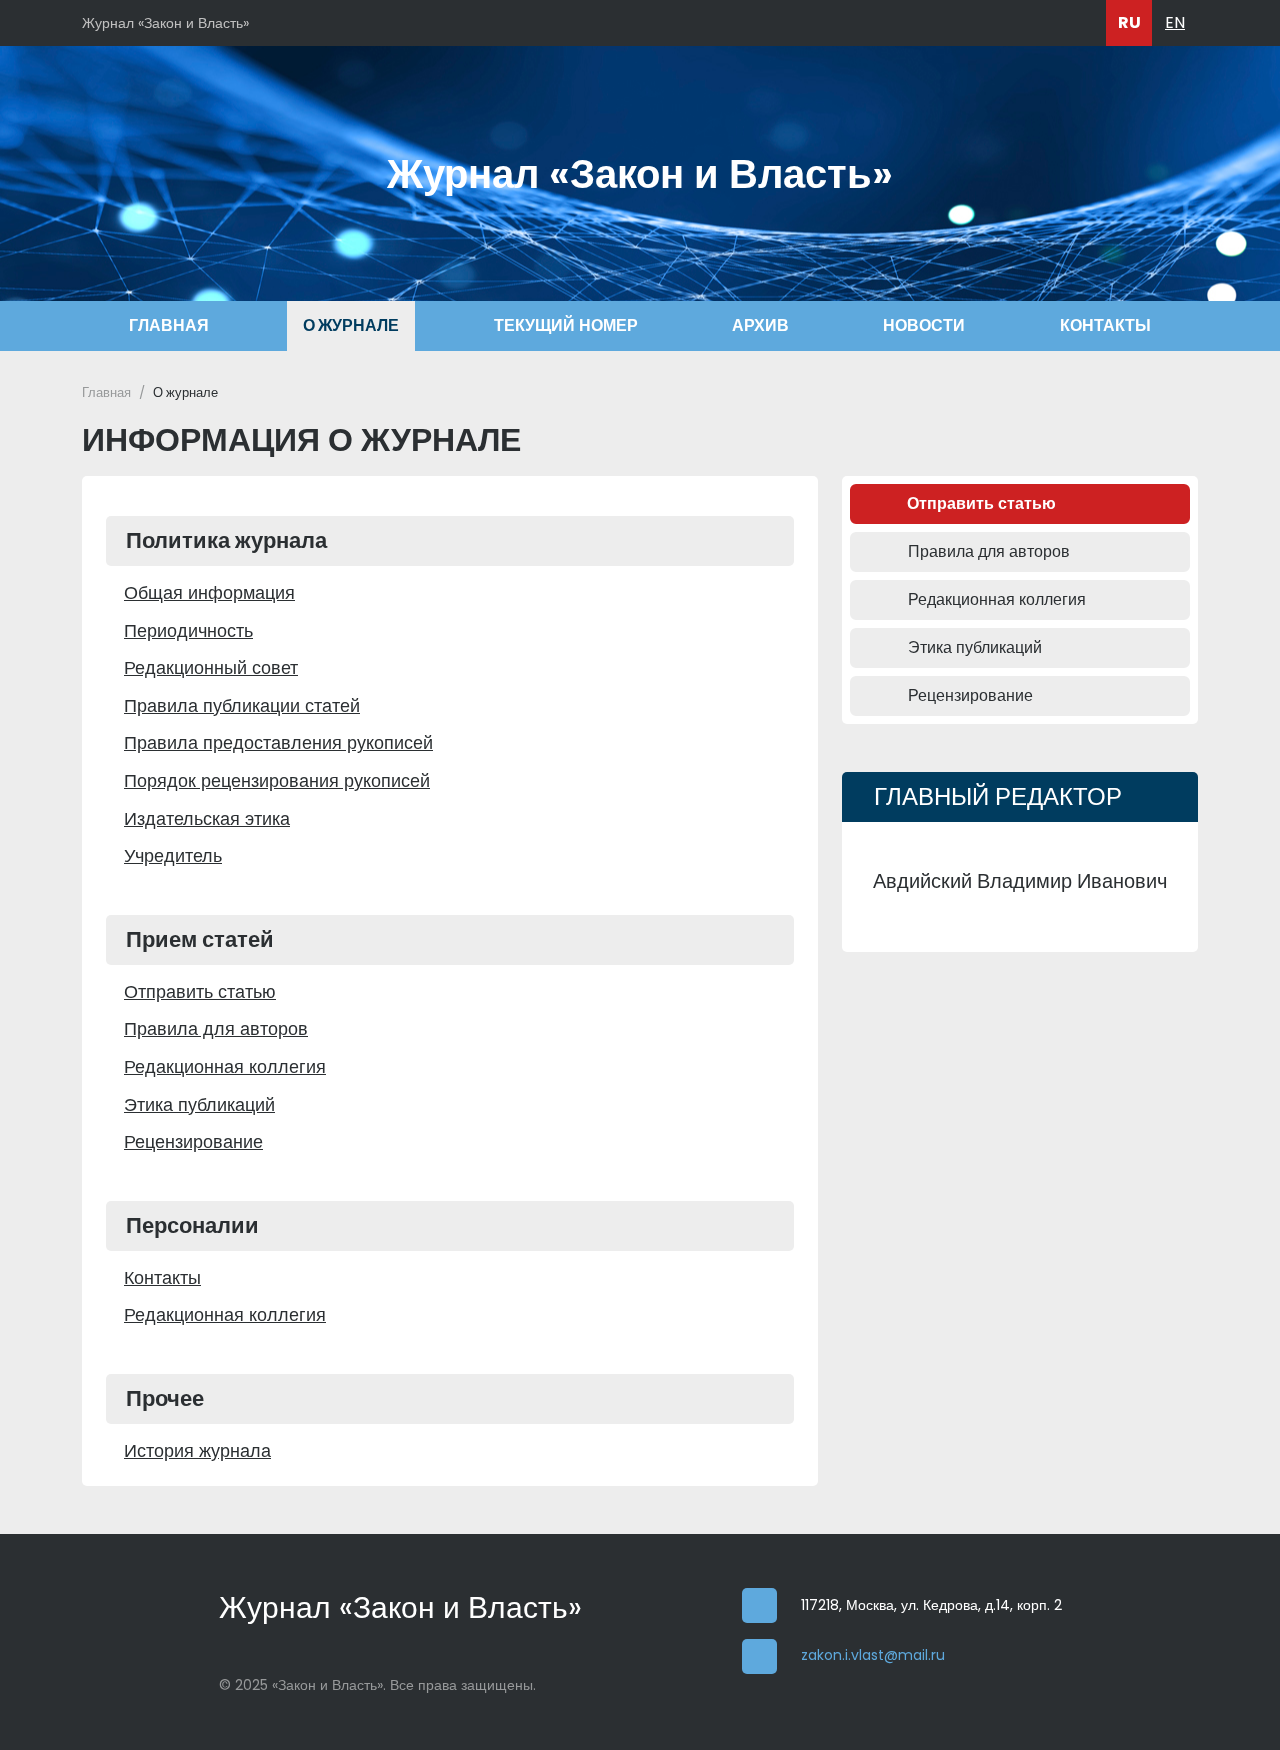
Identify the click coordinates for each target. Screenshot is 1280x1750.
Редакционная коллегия (225, 1067)
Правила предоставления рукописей (278, 743)
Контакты (1105, 325)
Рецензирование (193, 1142)
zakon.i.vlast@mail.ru (873, 1655)
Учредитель (173, 856)
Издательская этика (207, 819)
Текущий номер (566, 325)
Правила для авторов (216, 1029)
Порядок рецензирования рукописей (277, 781)
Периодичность (188, 631)
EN (1175, 22)
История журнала (197, 1451)
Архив (760, 325)
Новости (924, 325)
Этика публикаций (199, 1105)
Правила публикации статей (242, 706)
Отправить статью (200, 992)
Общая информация (209, 593)
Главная (169, 325)
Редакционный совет (211, 668)
